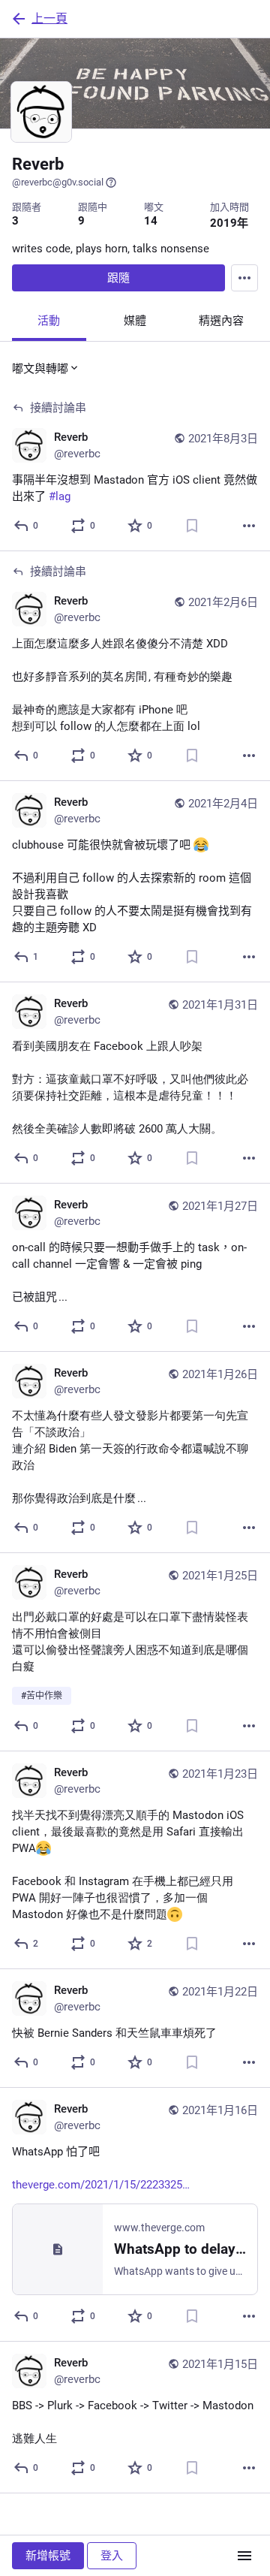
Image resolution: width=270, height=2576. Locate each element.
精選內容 (221, 321)
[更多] (249, 526)
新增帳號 (48, 2556)
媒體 (135, 321)
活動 (49, 321)
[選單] (244, 2556)
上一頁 (49, 18)
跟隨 (118, 278)
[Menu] (244, 278)
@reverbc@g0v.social (58, 182)
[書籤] (192, 526)
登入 (112, 2556)
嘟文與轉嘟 (40, 369)
